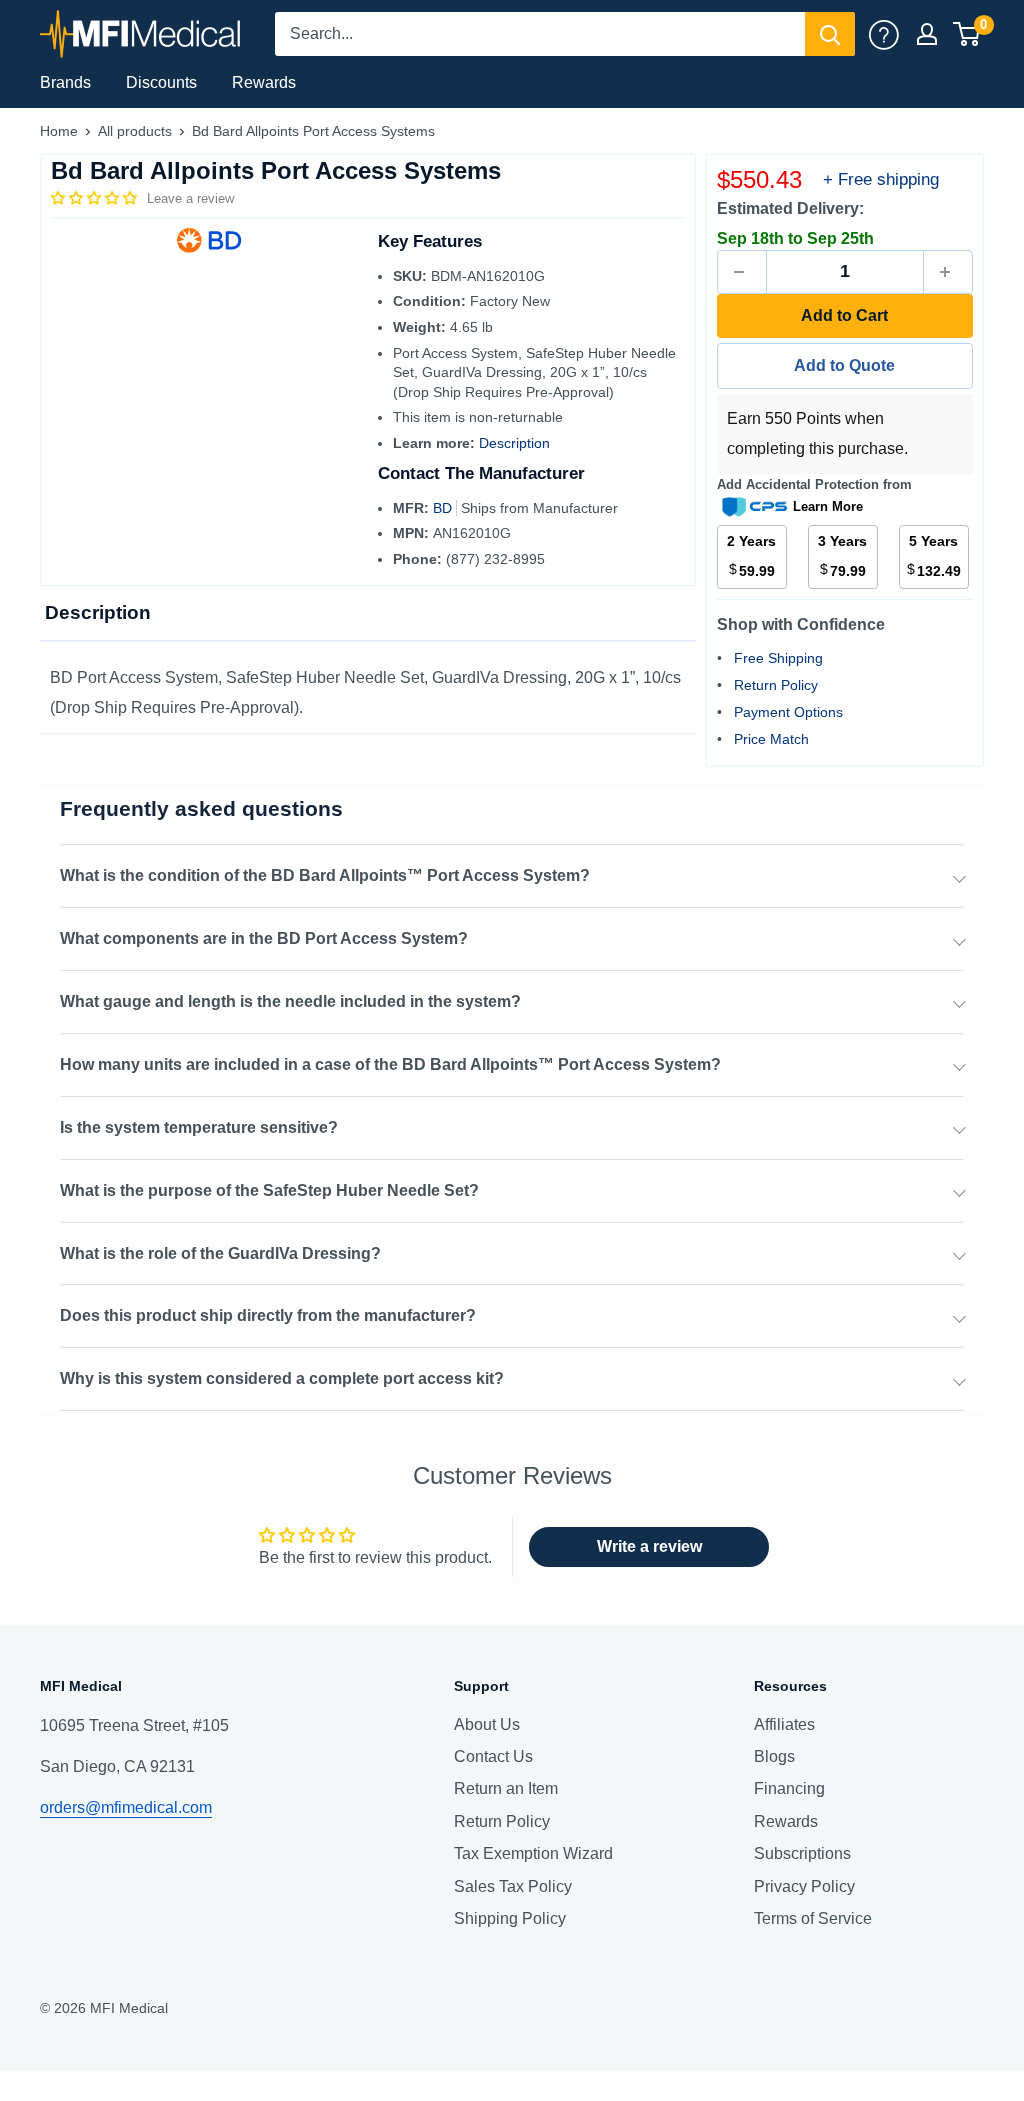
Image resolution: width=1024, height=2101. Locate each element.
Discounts (161, 82)
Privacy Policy (804, 1886)
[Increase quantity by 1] (948, 272)
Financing (789, 1788)
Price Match (771, 739)
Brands (65, 82)
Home (59, 131)
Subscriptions (802, 1853)
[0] (967, 34)
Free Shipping (778, 658)
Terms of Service (813, 1918)
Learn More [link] (828, 506)
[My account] (884, 34)
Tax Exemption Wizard (533, 1853)
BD (444, 508)
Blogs (774, 1756)
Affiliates (784, 1724)
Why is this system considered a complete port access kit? (282, 1378)
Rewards (264, 82)
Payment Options (788, 712)
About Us (487, 1724)
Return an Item (506, 1788)
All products (135, 131)
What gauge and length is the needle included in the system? (290, 1001)
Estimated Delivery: (790, 208)
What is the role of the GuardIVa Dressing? (220, 1253)
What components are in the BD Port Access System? (264, 938)
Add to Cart (844, 315)
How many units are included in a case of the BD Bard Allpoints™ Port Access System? (390, 1064)
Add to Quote (844, 365)
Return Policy (776, 685)
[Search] (830, 34)
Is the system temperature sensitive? (199, 1127)
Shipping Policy (510, 1918)
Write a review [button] (649, 1546)
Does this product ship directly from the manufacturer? (268, 1315)
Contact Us (493, 1756)
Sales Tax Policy (513, 1886)
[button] (96, 198)
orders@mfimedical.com (126, 1807)
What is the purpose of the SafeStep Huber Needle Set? (269, 1190)
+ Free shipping (881, 179)
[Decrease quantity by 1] (742, 272)
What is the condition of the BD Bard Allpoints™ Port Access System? (325, 875)
